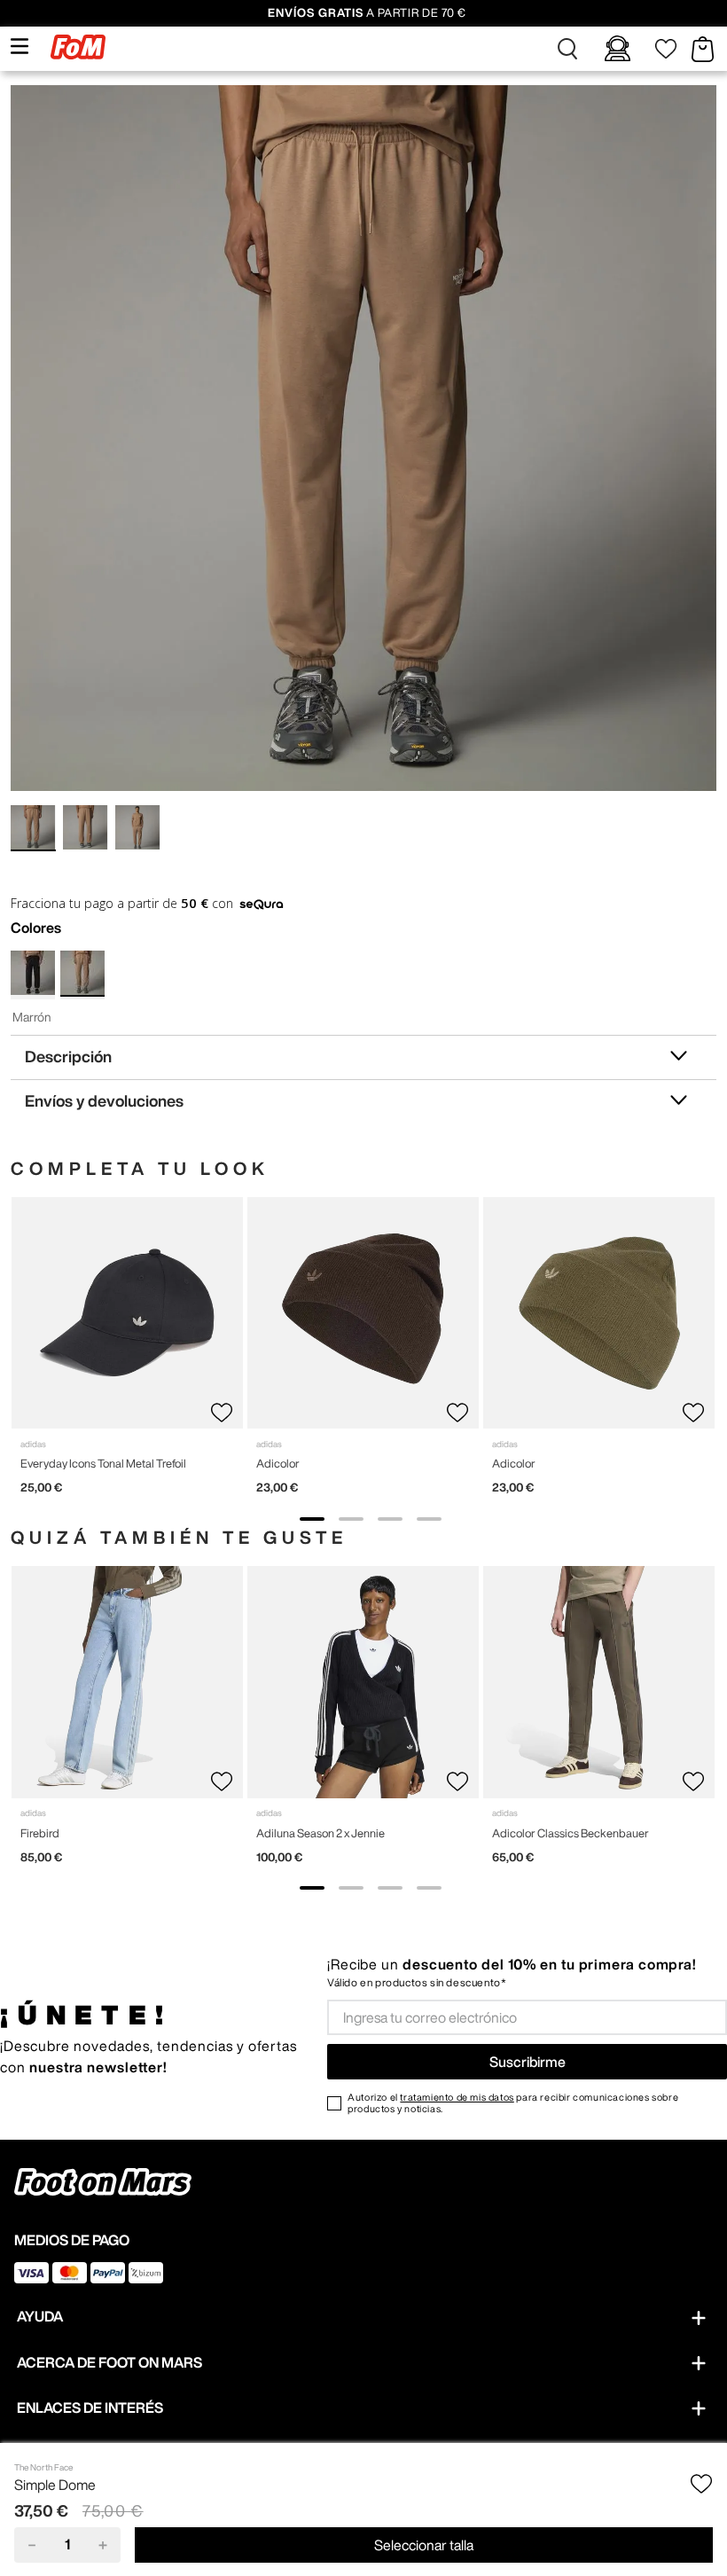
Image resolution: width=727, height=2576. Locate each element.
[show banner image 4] (429, 1519)
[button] (567, 49)
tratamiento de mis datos (457, 2097)
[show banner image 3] (390, 1519)
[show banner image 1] (312, 1519)
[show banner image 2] (351, 1519)
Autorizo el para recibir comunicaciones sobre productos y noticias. (513, 2102)
